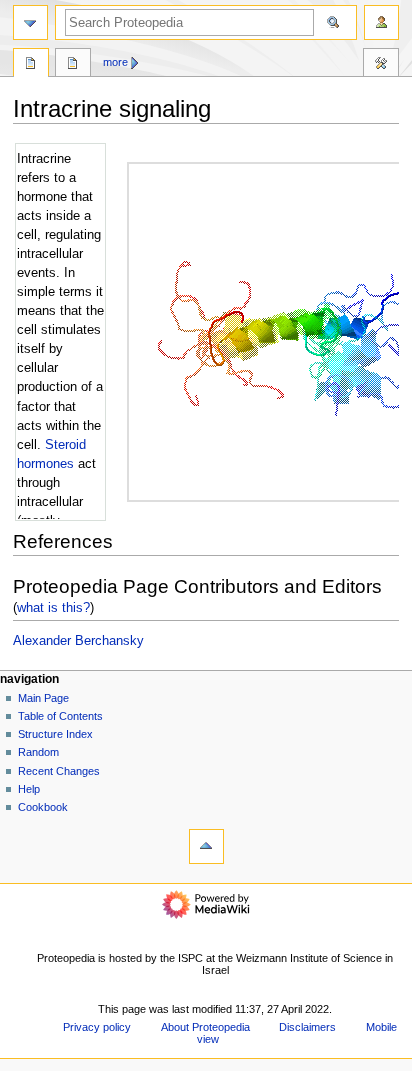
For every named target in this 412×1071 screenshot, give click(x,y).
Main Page (43, 698)
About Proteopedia (205, 1027)
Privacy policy (97, 1027)
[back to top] (206, 846)
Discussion (73, 65)
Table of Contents (60, 716)
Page (31, 65)
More (115, 62)
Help (29, 789)
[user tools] (381, 22)
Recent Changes (59, 771)
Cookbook (43, 807)
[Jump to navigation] (30, 22)
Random (38, 752)
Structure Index (55, 734)
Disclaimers (307, 1027)
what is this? (53, 607)
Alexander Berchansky (78, 641)
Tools (381, 65)
